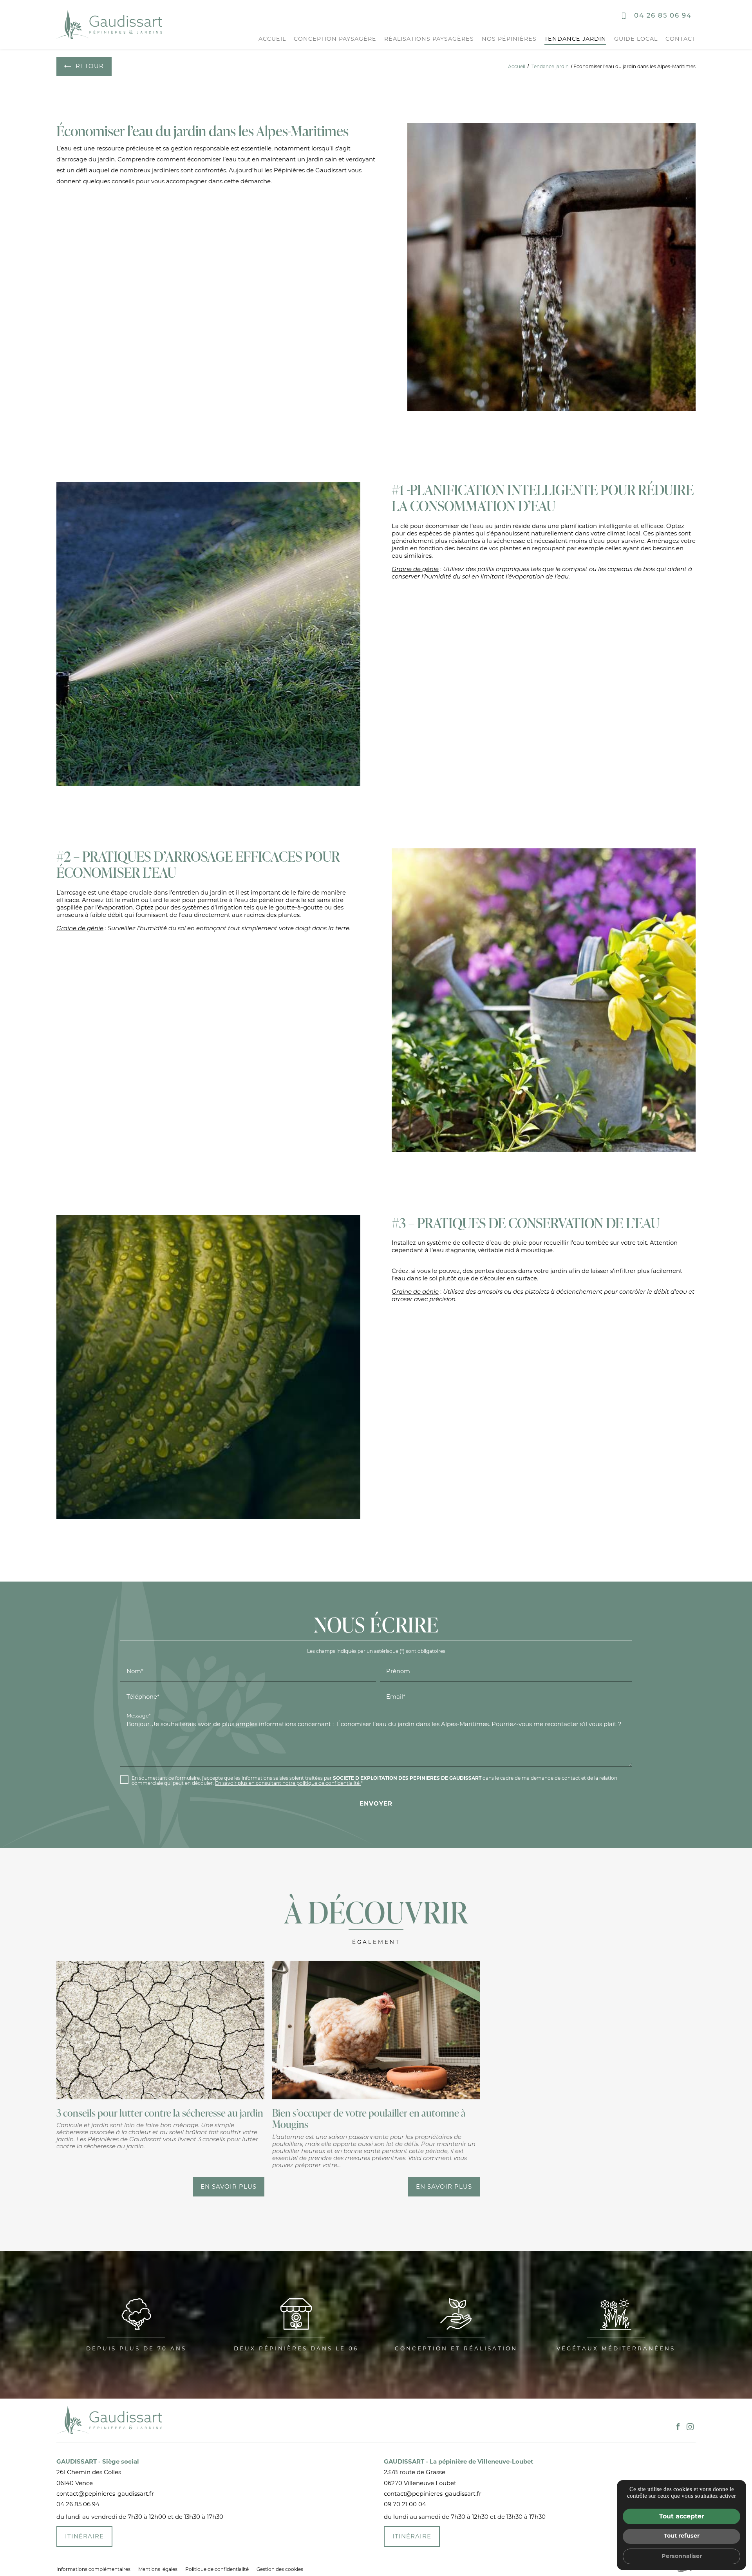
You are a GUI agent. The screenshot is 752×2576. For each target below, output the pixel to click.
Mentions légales (158, 2569)
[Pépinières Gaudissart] (109, 24)
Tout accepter (682, 2516)
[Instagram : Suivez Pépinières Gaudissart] (690, 2427)
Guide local (636, 39)
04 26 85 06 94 (663, 16)
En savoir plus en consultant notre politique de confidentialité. (288, 1783)
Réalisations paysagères (429, 39)
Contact (681, 39)
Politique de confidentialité (217, 2569)
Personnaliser (682, 2556)
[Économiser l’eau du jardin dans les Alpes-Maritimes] (551, 267)
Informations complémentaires (93, 2569)
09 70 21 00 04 (405, 2504)
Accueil (272, 39)
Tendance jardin (575, 39)
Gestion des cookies (280, 2569)
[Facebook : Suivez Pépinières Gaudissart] (678, 2427)
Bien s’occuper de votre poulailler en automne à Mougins (369, 2118)
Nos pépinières (509, 39)
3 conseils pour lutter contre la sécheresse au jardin (160, 2113)
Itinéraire (84, 2536)
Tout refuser (682, 2536)
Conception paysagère (335, 39)
